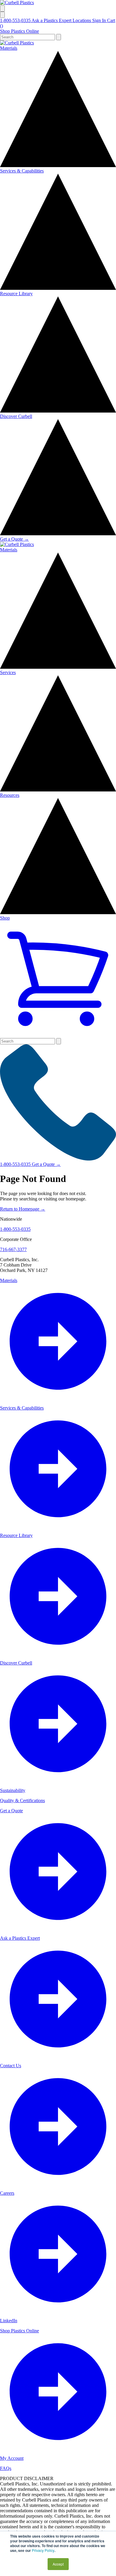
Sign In (100, 20)
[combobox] (28, 37)
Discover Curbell (16, 416)
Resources (10, 795)
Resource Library (16, 294)
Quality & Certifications (22, 1800)
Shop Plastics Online (19, 31)
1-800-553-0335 (16, 20)
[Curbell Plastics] (17, 3)
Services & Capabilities (22, 171)
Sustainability (13, 1790)
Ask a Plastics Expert (52, 20)
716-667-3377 (13, 1249)
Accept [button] (58, 2564)
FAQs (6, 2468)
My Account (12, 2458)
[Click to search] (59, 37)
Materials (9, 48)
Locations (82, 20)
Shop (5, 918)
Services (8, 672)
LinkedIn (9, 2321)
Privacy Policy (43, 2550)
